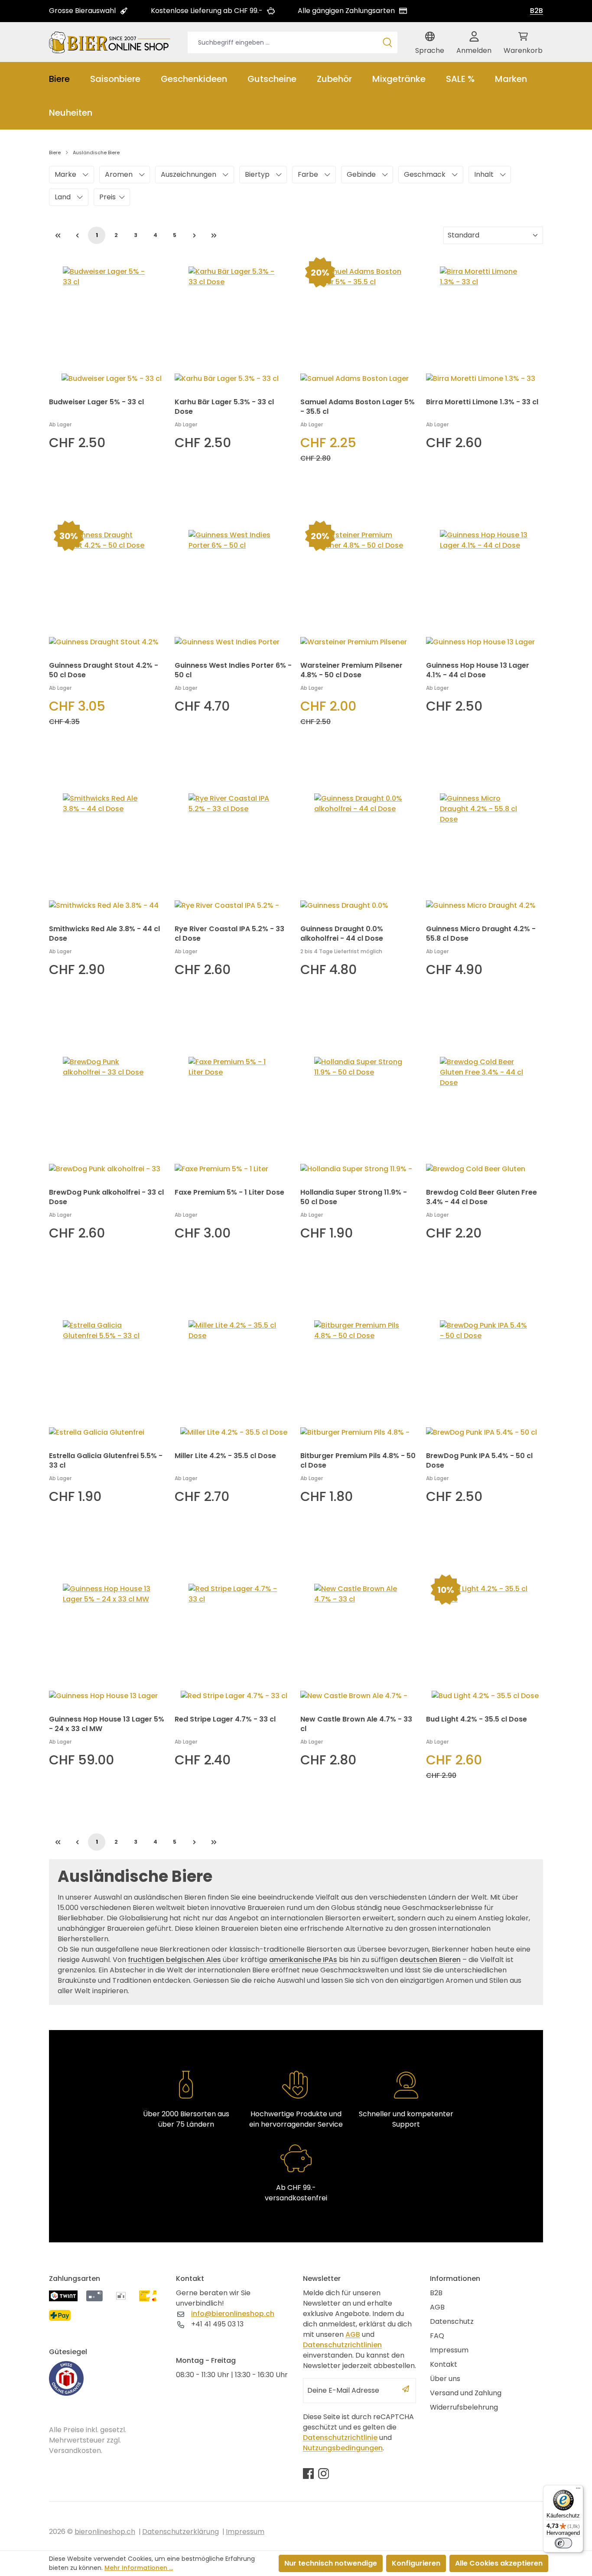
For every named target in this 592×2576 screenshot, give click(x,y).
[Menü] (578, 2490)
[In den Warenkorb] (146, 492)
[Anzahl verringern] (58, 492)
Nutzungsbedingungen (343, 2448)
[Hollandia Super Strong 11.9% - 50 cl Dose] (359, 1111)
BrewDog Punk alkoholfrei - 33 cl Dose (106, 1197)
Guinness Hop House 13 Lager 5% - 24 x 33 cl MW (107, 1724)
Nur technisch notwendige (331, 2563)
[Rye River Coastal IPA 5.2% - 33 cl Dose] (233, 848)
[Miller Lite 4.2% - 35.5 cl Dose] (233, 1374)
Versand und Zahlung (466, 2393)
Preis (107, 197)
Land (63, 197)
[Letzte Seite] (214, 235)
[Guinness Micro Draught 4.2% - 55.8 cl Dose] (485, 848)
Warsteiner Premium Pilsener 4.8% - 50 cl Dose (351, 670)
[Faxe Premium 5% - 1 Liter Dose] (233, 1111)
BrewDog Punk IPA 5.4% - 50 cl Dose (479, 1461)
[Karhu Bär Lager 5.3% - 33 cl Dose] (233, 321)
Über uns (445, 2379)
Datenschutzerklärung (181, 2532)
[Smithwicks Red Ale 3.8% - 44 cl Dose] (107, 848)
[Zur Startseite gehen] (110, 42)
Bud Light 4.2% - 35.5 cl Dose (477, 1719)
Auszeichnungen (189, 174)
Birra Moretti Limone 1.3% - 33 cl (482, 402)
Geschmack (425, 174)
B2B (537, 11)
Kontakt (444, 2364)
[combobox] (283, 42)
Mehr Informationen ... (139, 2568)
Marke (65, 174)
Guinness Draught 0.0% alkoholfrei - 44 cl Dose (342, 934)
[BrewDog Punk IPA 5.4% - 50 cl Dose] (485, 1374)
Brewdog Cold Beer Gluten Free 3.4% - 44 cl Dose (481, 1197)
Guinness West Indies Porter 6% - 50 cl (233, 670)
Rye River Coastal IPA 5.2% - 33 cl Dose (229, 934)
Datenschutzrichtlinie (340, 2438)
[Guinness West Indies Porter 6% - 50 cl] (233, 584)
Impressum (449, 2350)
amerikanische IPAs (303, 1960)
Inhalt (484, 174)
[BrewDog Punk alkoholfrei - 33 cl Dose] (107, 1111)
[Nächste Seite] (194, 235)
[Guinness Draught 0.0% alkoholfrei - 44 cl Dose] (359, 848)
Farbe (308, 174)
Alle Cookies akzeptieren (499, 2563)
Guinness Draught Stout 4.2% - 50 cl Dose (104, 670)
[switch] (563, 2543)
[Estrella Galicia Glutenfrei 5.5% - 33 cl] (107, 1374)
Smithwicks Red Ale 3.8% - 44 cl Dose (104, 934)
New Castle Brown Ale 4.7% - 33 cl (356, 1724)
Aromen (119, 174)
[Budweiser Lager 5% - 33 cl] (107, 321)
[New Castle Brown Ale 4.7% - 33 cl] (359, 1638)
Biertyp (257, 174)
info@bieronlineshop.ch (233, 2314)
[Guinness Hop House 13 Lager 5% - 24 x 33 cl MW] (107, 1638)
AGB (353, 2334)
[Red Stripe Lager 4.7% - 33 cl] (233, 1638)
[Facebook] (308, 2473)
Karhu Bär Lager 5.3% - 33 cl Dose (224, 407)
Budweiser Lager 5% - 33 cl (96, 402)
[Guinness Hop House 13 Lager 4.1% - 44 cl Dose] (485, 584)
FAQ (437, 2336)
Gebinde (361, 174)
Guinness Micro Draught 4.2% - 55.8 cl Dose (481, 934)
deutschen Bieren (430, 1960)
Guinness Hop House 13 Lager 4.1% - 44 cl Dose (478, 670)
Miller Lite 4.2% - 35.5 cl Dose (225, 1456)
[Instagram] (324, 2473)
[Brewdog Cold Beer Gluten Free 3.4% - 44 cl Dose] (485, 1111)
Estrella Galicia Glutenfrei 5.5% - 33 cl (106, 1461)
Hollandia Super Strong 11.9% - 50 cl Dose (354, 1197)
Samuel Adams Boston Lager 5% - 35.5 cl (358, 407)
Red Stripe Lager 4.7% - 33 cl (225, 1719)
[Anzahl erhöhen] (104, 492)
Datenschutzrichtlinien (342, 2345)
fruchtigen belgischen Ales (174, 1960)
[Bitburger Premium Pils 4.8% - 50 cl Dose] (359, 1374)
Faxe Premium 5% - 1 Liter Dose (229, 1192)
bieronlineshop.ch (105, 2532)
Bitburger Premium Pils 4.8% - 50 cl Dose (358, 1461)
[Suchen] (387, 42)
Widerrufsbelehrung (464, 2407)
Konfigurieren (416, 2563)
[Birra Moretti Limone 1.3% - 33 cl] (485, 321)
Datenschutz (452, 2321)
